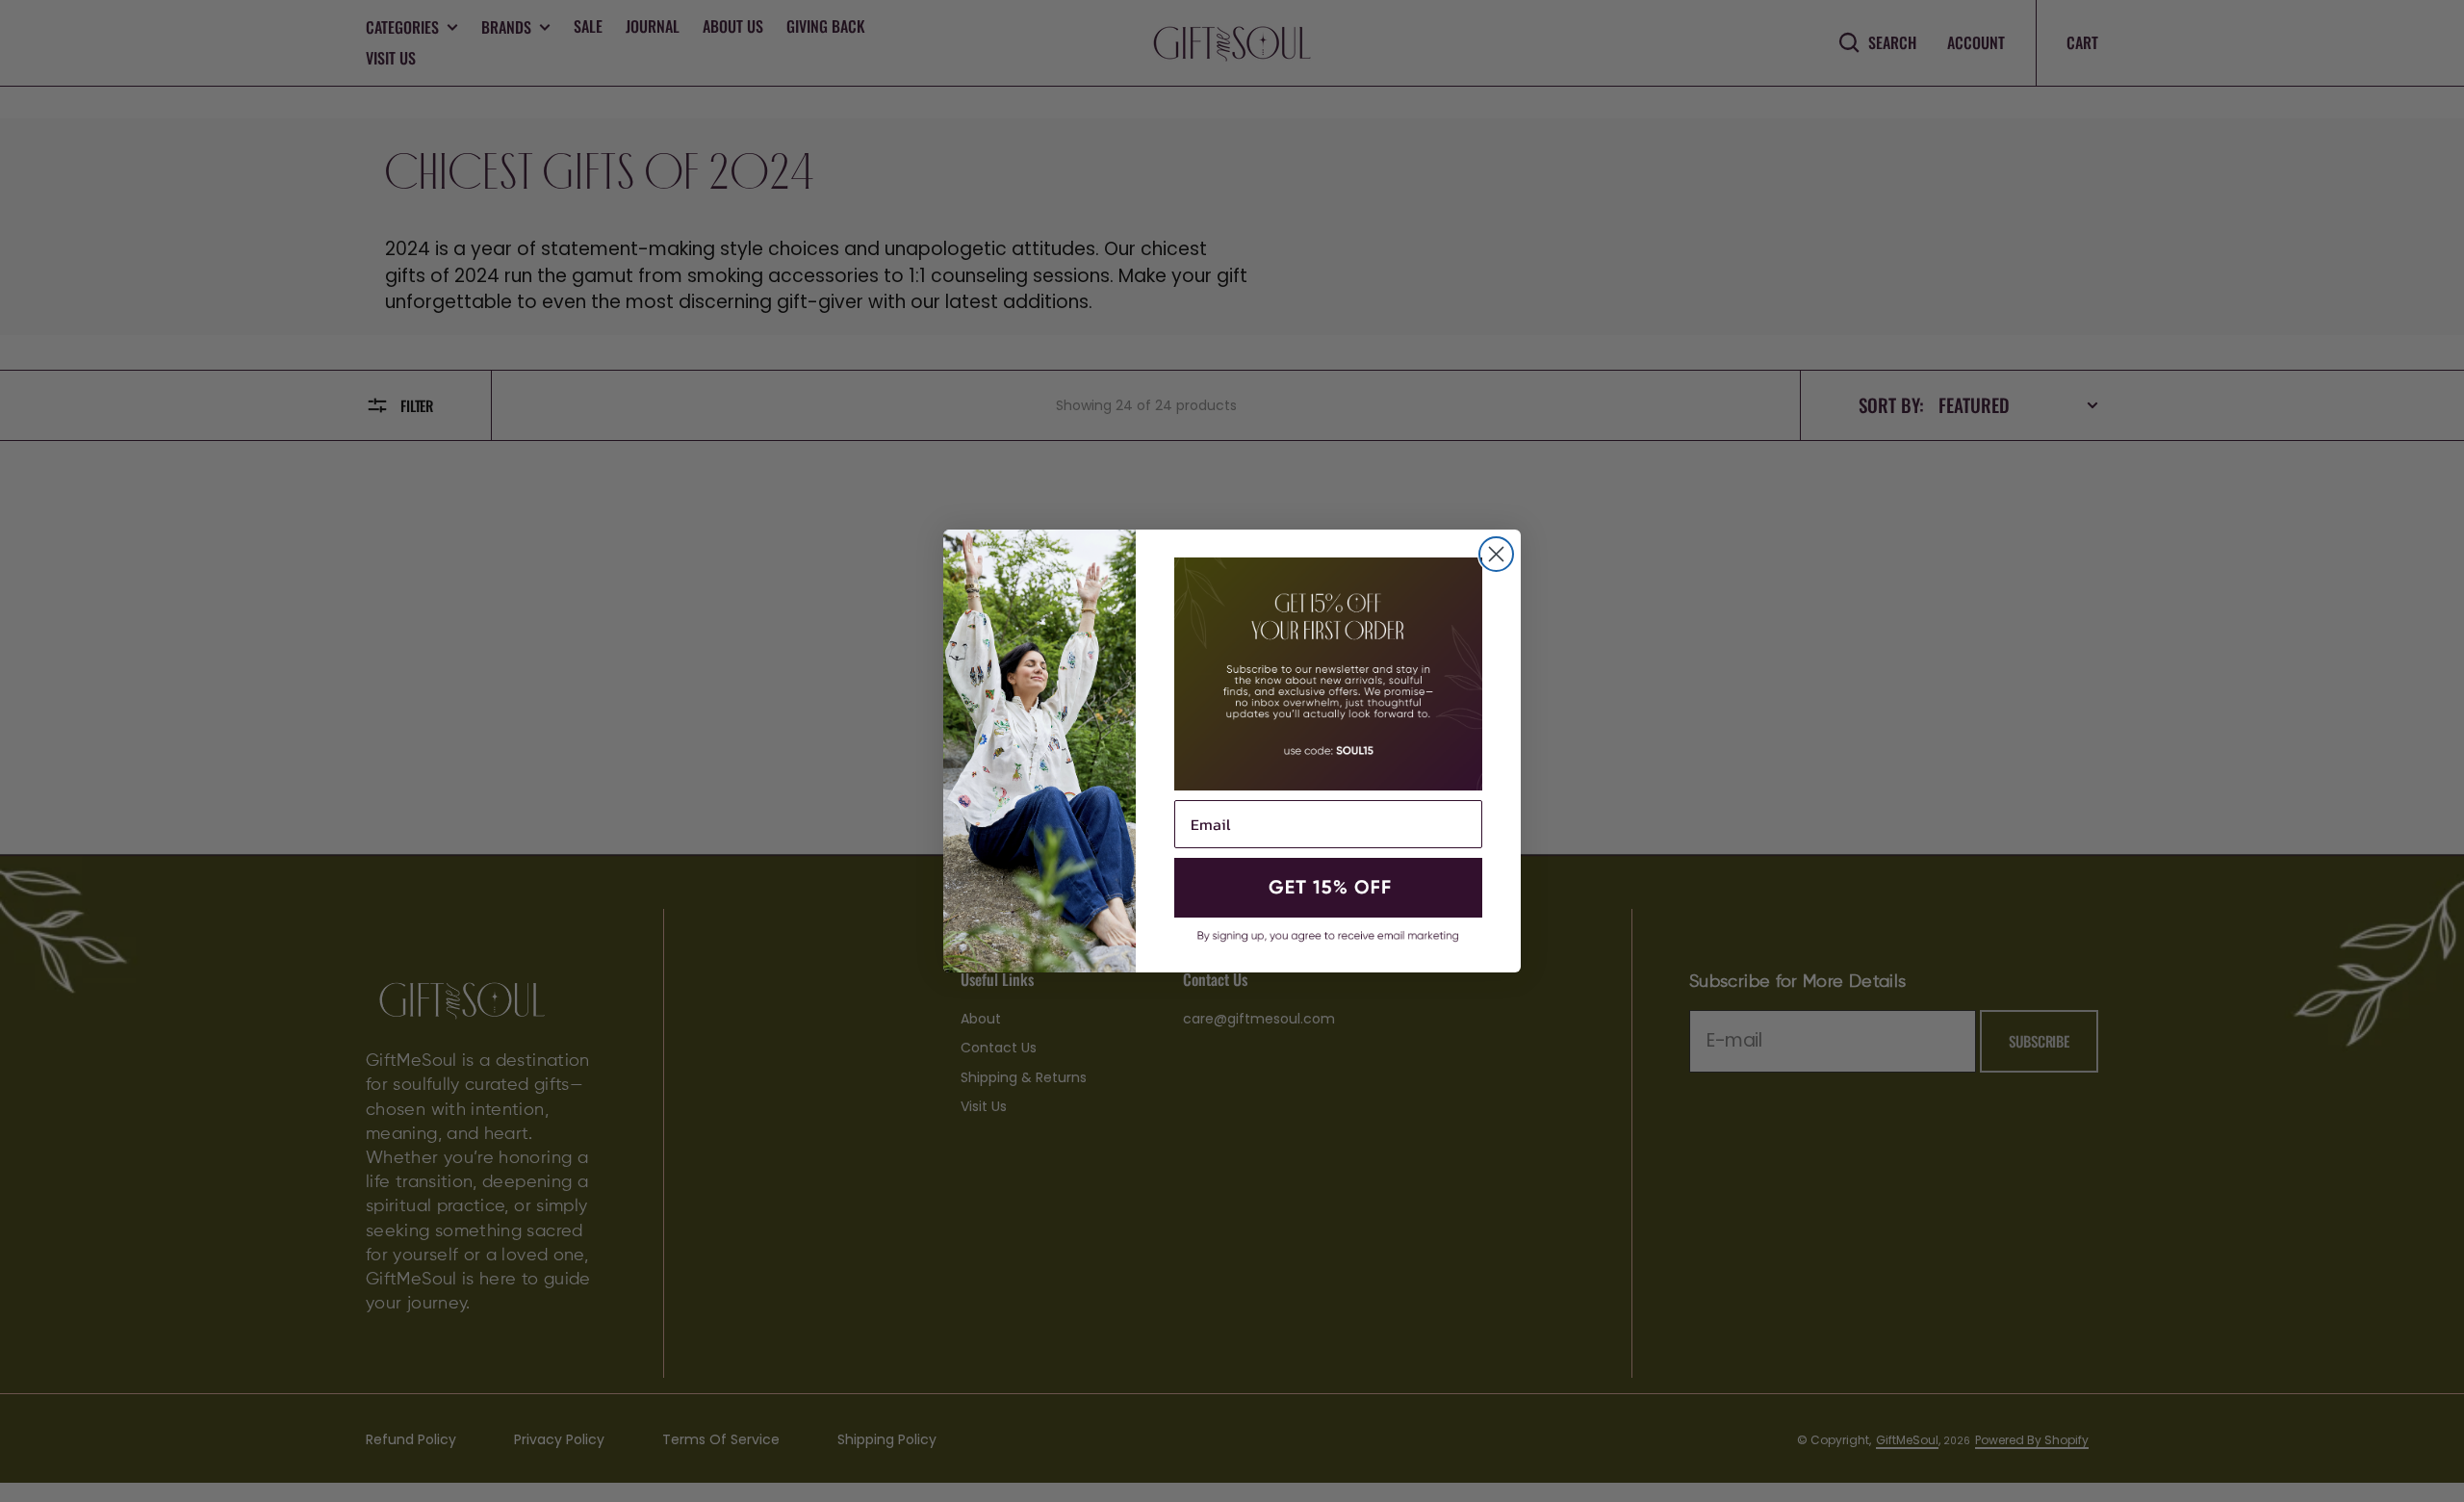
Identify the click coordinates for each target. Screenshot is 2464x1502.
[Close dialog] (1496, 554)
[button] (1328, 888)
